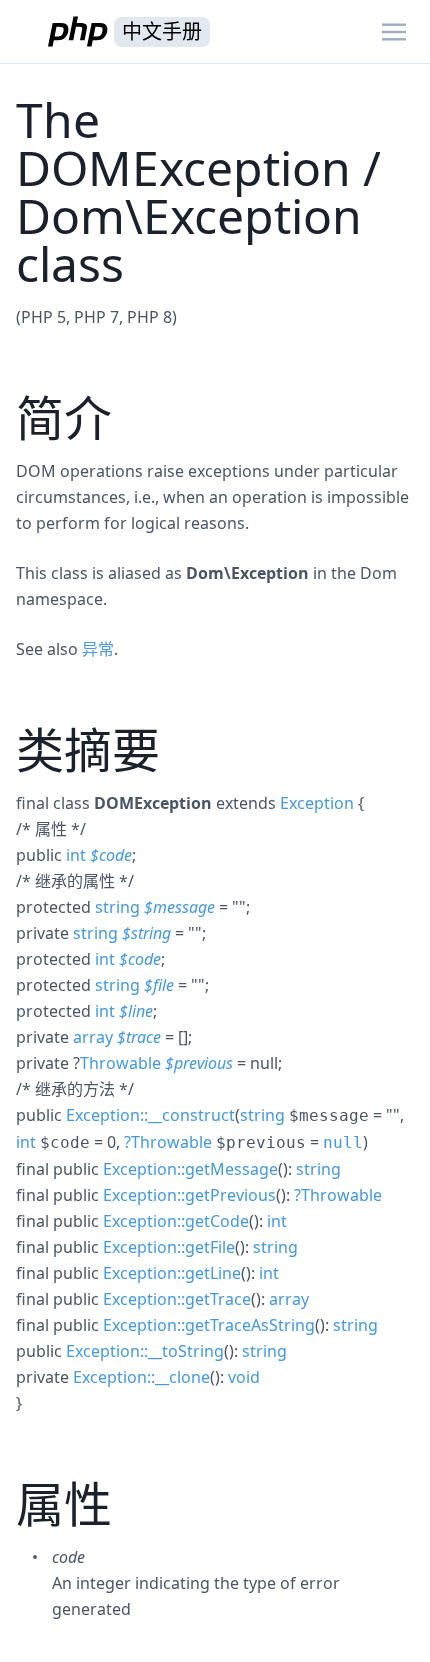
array (93, 1037)
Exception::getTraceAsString (209, 1325)
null (343, 1142)
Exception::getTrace (177, 1299)
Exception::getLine (172, 1273)
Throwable (120, 1063)
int (76, 855)
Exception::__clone (141, 1377)
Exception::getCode (176, 1221)
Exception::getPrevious (189, 1195)
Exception (317, 803)
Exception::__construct (150, 1115)
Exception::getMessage (190, 1169)
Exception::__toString (145, 1351)
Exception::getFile (169, 1247)
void (244, 1377)
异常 (98, 649)
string (117, 907)
